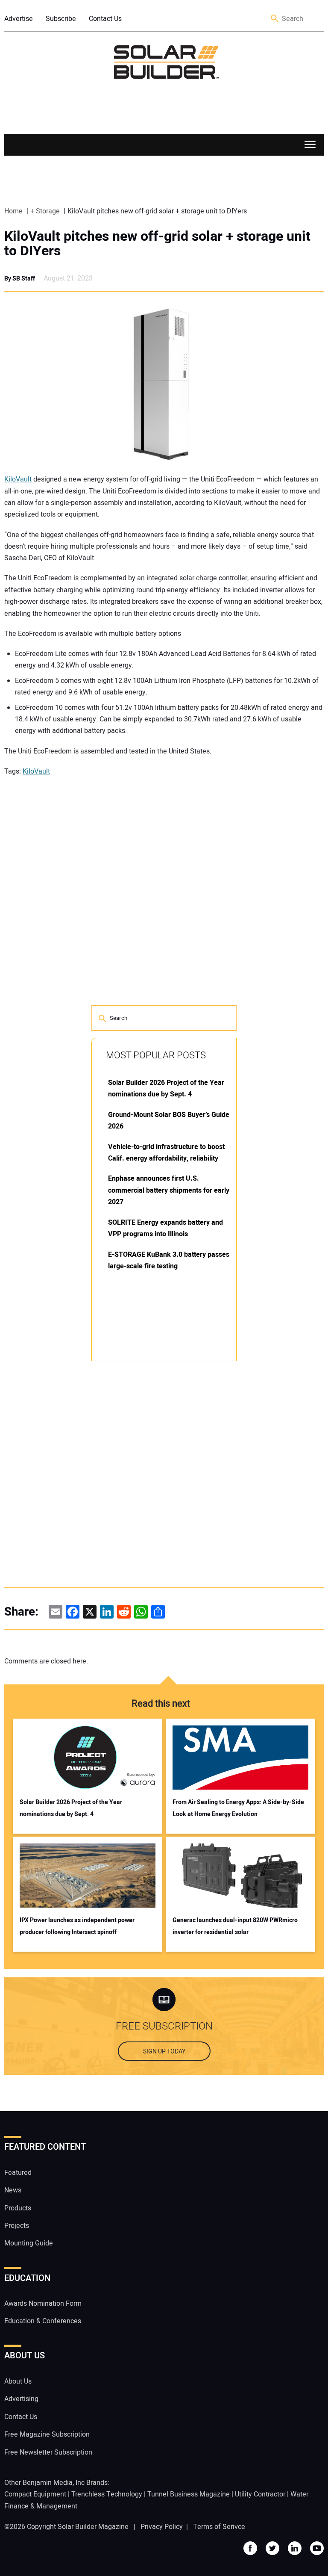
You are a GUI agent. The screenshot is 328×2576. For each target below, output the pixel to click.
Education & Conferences (43, 2321)
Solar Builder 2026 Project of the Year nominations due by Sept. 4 (71, 1808)
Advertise (19, 19)
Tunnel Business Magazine (189, 2494)
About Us (18, 2381)
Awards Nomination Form (43, 2304)
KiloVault (18, 479)
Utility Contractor (260, 2494)
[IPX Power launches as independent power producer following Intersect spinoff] (88, 1876)
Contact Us (105, 19)
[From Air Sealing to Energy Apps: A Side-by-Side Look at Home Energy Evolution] (241, 1758)
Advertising (21, 2399)
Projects (17, 2226)
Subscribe (61, 19)
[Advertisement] (155, 1498)
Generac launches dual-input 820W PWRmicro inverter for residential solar (235, 1926)
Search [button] (275, 19)
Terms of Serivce (219, 2527)
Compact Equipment (35, 2494)
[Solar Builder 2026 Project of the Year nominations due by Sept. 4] (88, 1758)
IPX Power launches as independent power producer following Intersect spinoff (77, 1926)
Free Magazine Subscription (47, 2434)
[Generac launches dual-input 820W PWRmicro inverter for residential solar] (241, 1876)
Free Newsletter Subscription (48, 2452)
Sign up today (164, 2052)
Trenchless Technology (107, 2494)
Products (18, 2208)
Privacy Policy (162, 2527)
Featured (18, 2173)
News (13, 2190)
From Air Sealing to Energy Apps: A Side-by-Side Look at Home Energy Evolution (238, 1808)
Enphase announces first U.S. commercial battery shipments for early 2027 (169, 1190)
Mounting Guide (29, 2243)
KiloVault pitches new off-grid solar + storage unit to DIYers (157, 244)
